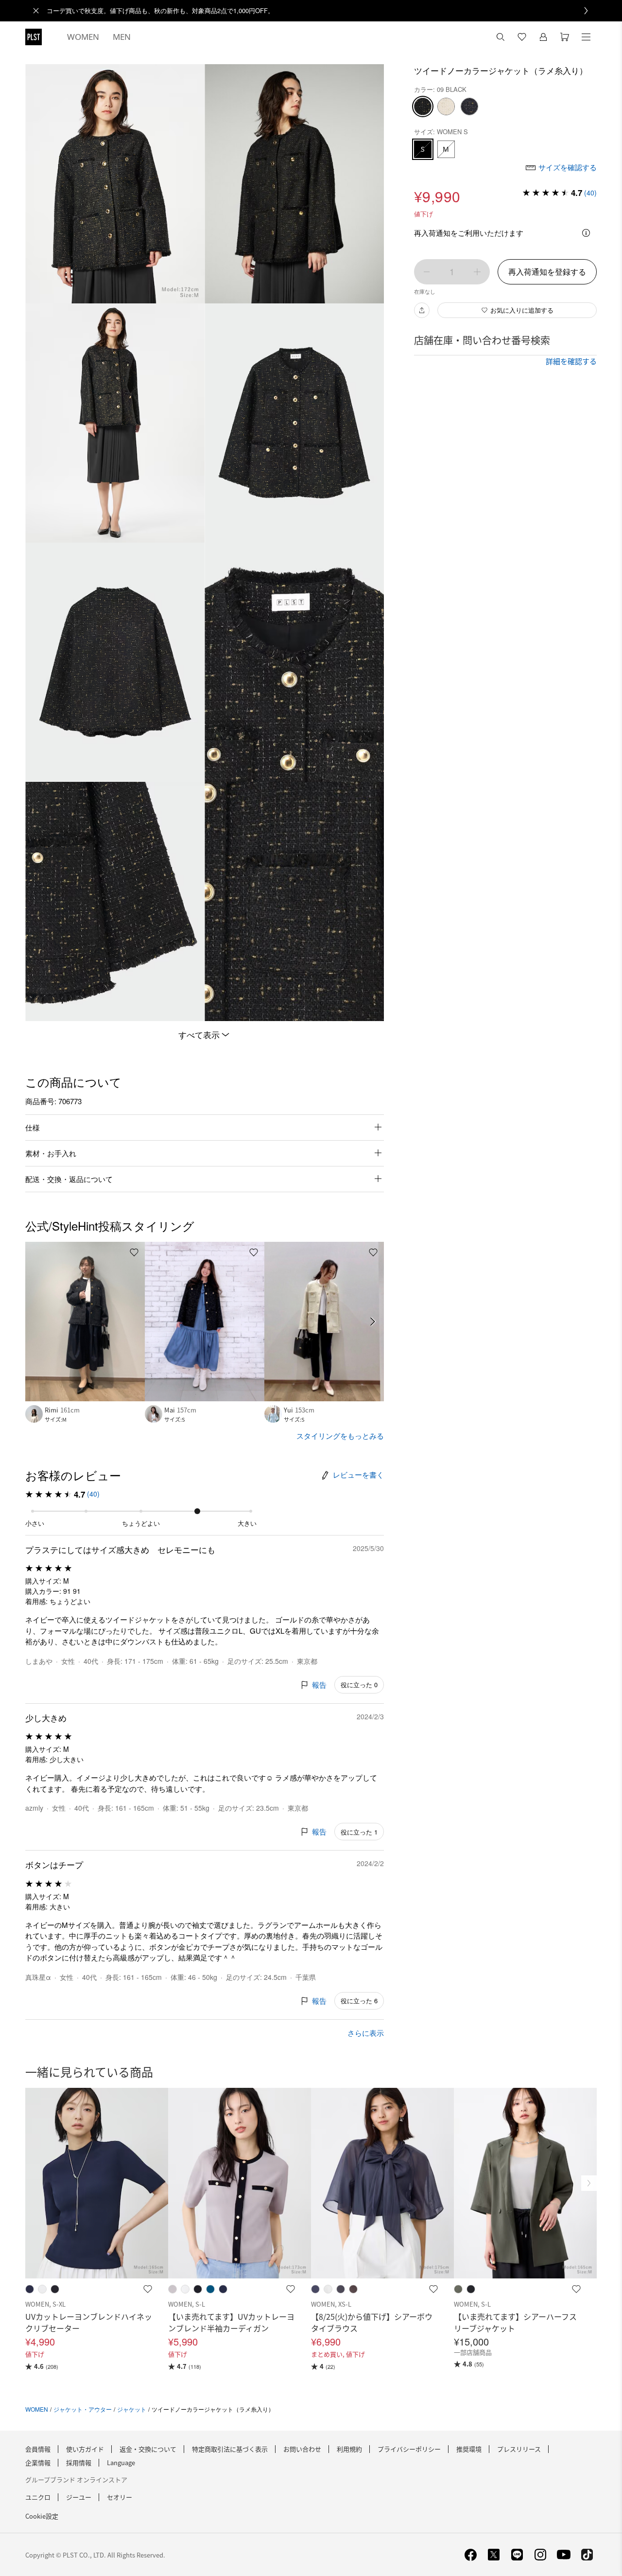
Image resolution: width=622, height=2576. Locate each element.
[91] (469, 106)
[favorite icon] (148, 2289)
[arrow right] (373, 1322)
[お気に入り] (522, 37)
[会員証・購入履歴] (543, 37)
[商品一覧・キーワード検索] (586, 37)
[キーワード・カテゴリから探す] (501, 37)
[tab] (83, 37)
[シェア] (422, 310)
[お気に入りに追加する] (134, 1253)
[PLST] (34, 37)
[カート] (565, 37)
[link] (322, 11)
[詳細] (586, 233)
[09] (423, 106)
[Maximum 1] (477, 272)
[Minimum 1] (427, 272)
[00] (446, 106)
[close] (36, 11)
